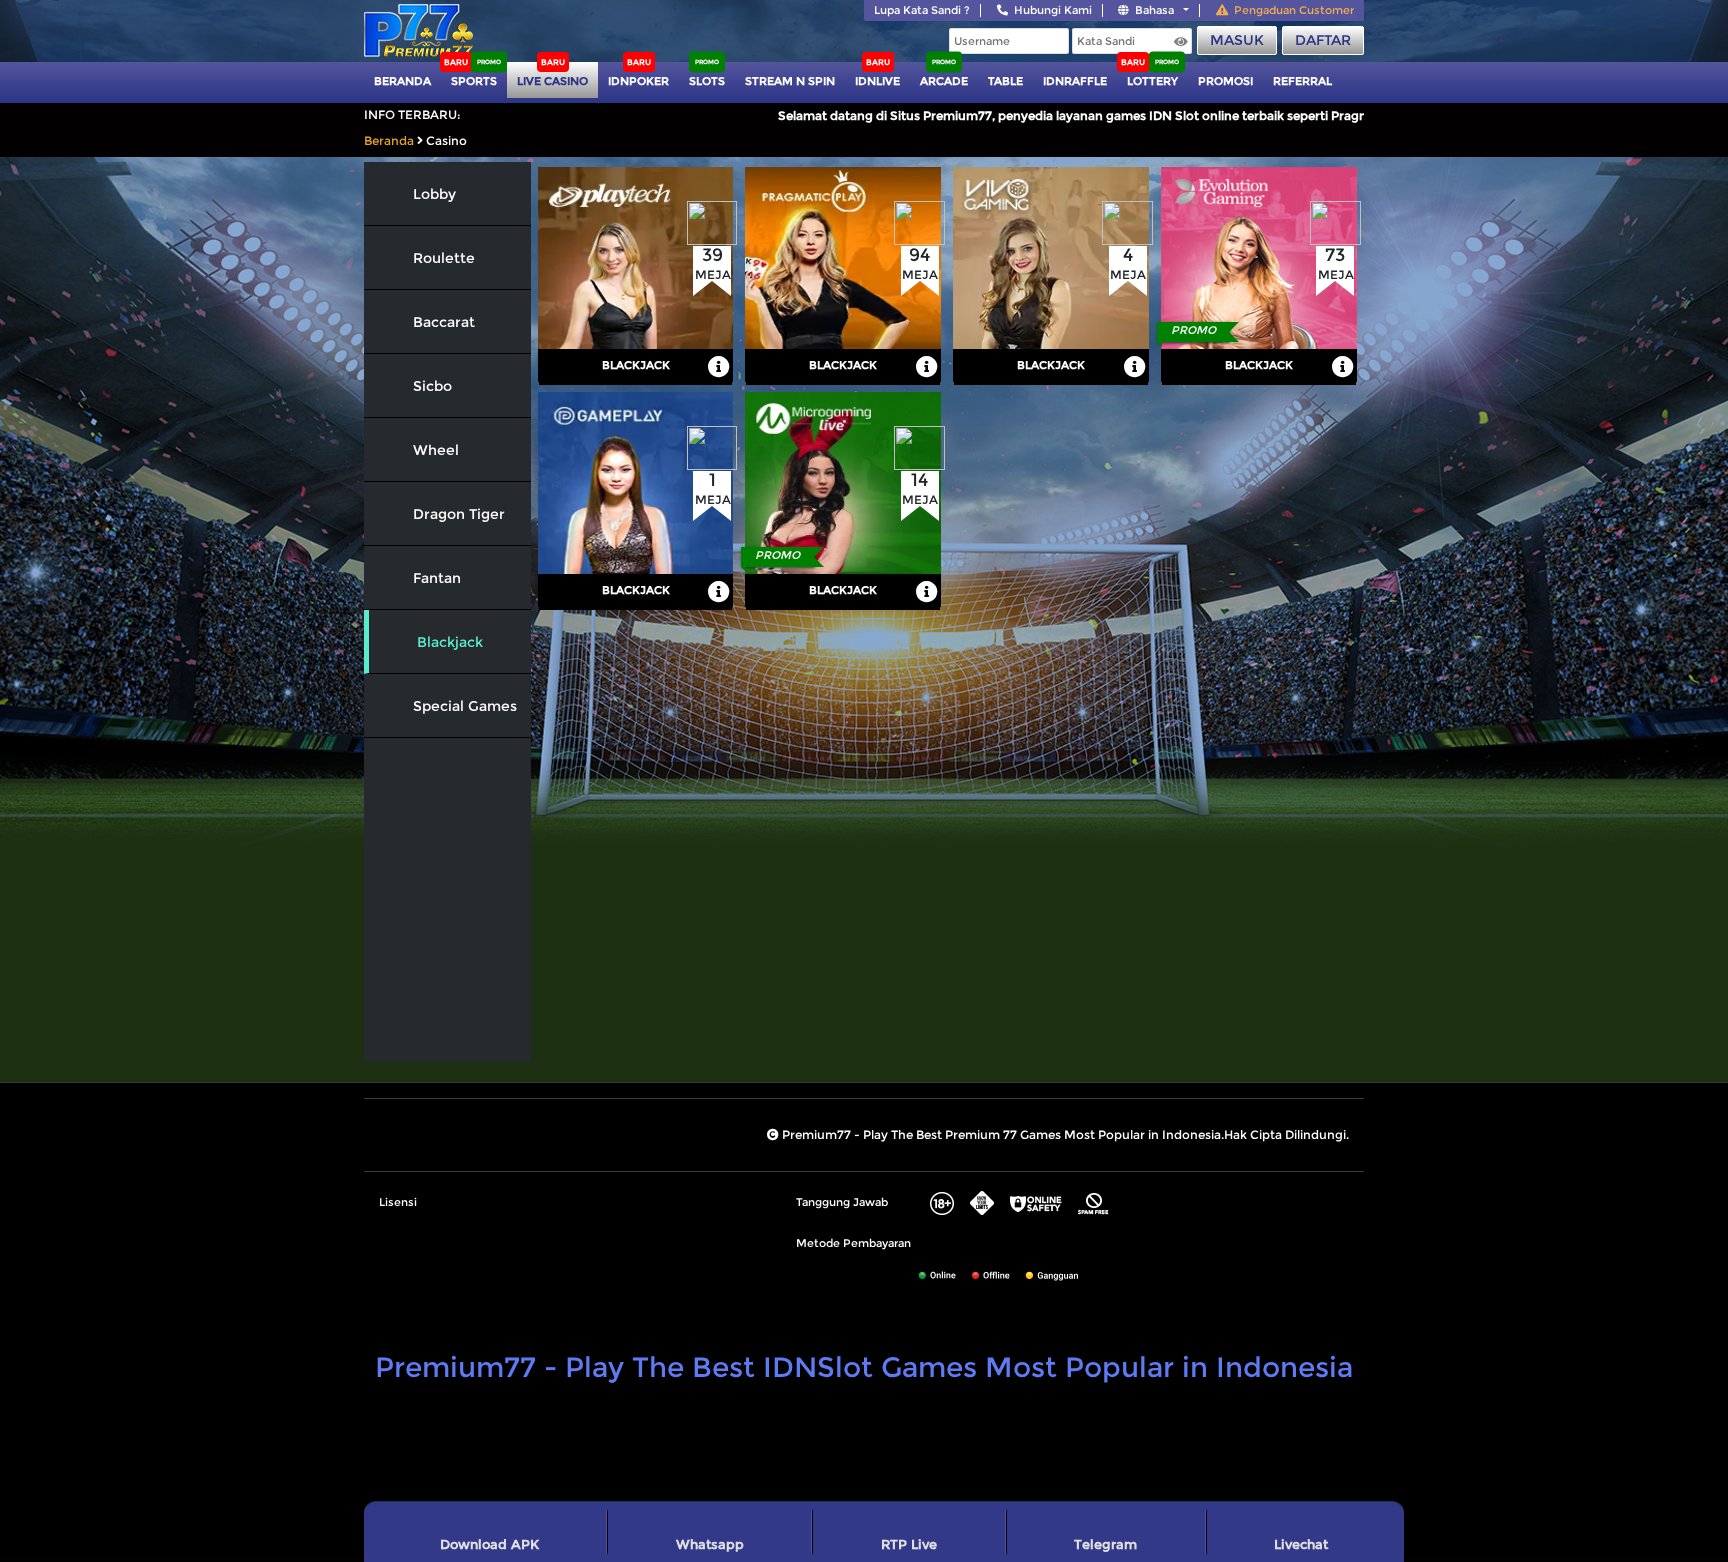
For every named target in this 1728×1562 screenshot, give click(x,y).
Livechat (1301, 1544)
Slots (707, 81)
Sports (474, 81)
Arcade (944, 81)
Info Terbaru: (412, 114)
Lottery (1152, 81)
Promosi (1225, 81)
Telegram (1105, 1544)
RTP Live (909, 1544)
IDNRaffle (1075, 81)
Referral (1302, 81)
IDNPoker (638, 81)
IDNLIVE (877, 81)
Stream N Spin (790, 81)
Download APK (489, 1544)
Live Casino (552, 81)
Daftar (1323, 40)
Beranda (402, 81)
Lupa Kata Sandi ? (922, 10)
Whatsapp (710, 1544)
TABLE (1005, 81)
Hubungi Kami (1053, 10)
